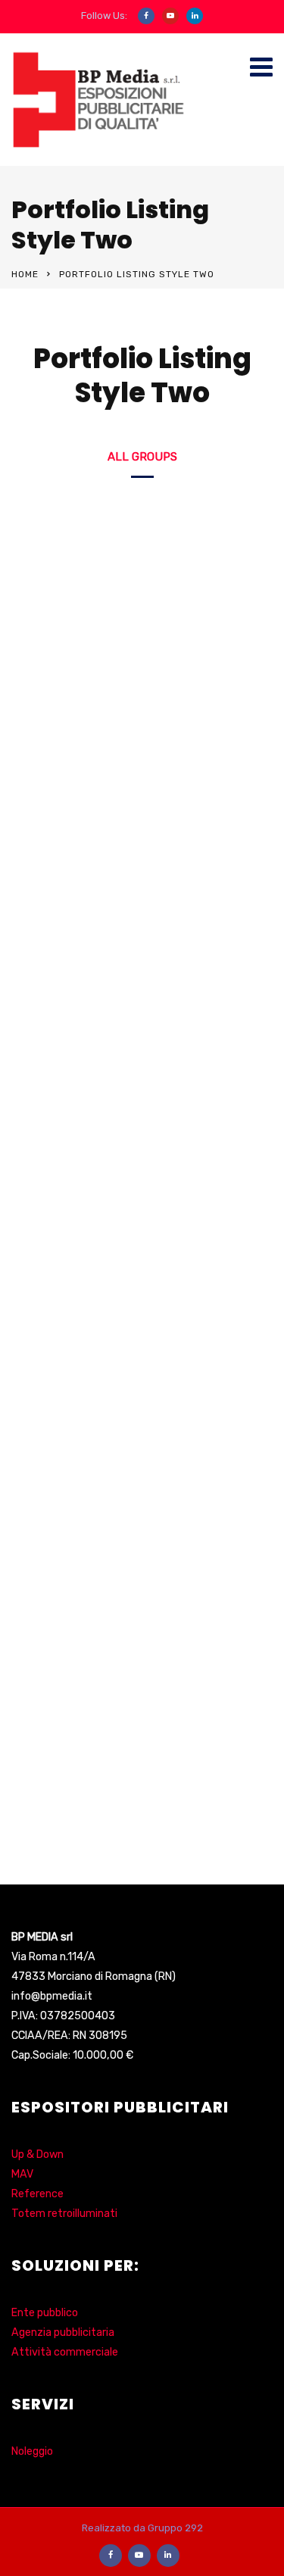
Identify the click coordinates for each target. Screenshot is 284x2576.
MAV (22, 2174)
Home (25, 274)
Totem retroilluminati (64, 2214)
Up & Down (37, 2154)
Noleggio (32, 2451)
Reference (37, 2194)
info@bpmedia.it (52, 1996)
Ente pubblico (45, 2313)
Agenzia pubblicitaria (63, 2332)
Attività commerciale (65, 2352)
